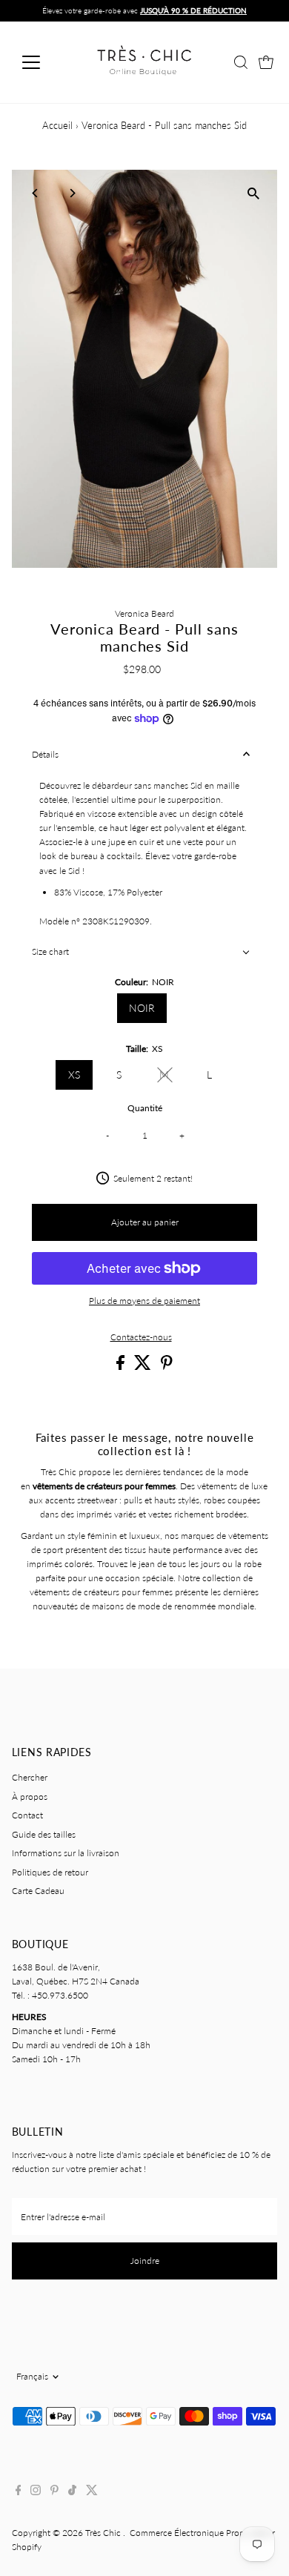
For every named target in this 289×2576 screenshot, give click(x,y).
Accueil (57, 125)
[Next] (72, 193)
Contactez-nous (141, 1337)
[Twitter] (92, 2492)
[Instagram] (36, 2492)
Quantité (145, 1108)
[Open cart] (266, 62)
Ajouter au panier (145, 1222)
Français (32, 2376)
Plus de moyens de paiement (144, 1301)
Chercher (30, 1777)
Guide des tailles (44, 1834)
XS (74, 1075)
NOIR (142, 1008)
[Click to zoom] (253, 194)
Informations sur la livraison (66, 1853)
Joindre (145, 2261)
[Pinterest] (54, 2492)
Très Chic (104, 2533)
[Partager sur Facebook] (122, 1367)
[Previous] (36, 193)
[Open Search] (241, 62)
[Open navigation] (43, 62)
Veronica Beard (144, 613)
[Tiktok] (72, 2492)
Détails (45, 754)
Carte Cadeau (38, 1891)
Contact (27, 1815)
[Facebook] (19, 2492)
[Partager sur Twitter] (144, 1367)
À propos (30, 1797)
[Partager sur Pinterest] (167, 1367)
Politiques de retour (50, 1872)
